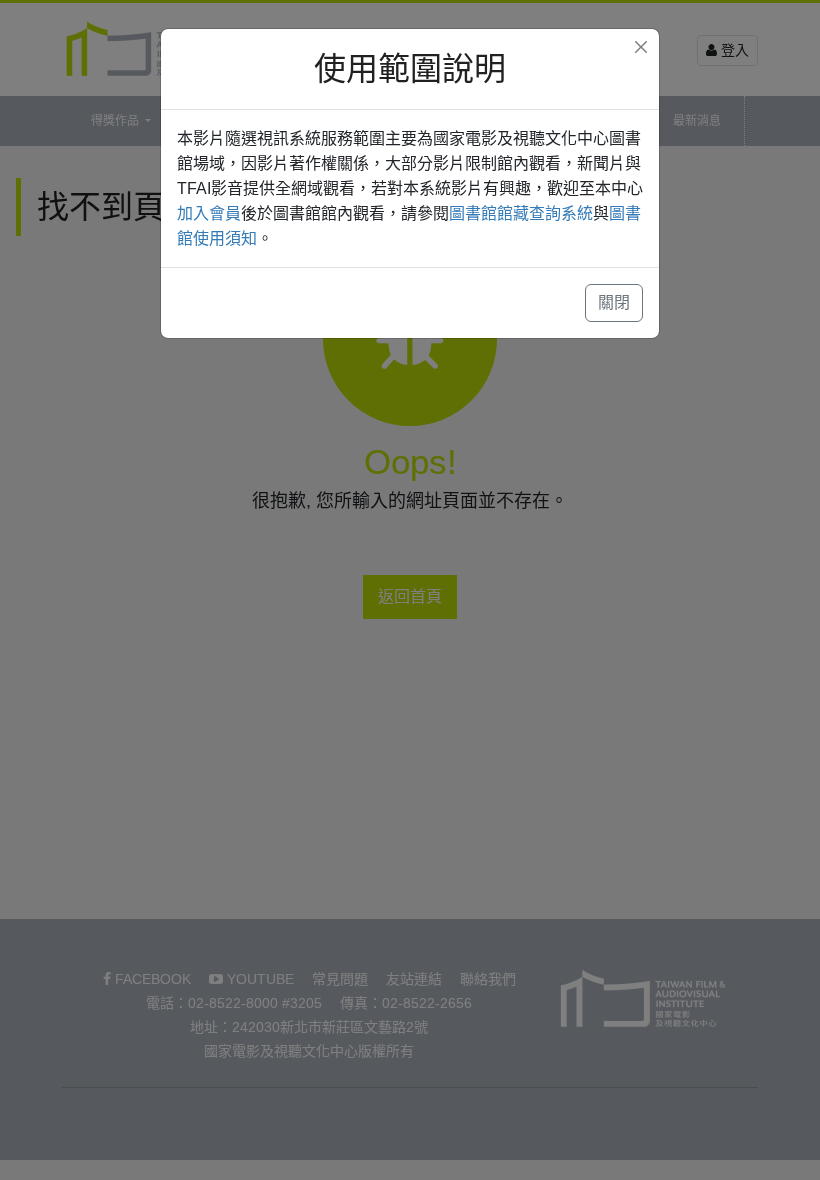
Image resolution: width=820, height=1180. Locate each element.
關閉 (614, 302)
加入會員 (209, 213)
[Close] (641, 47)
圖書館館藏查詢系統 (521, 213)
